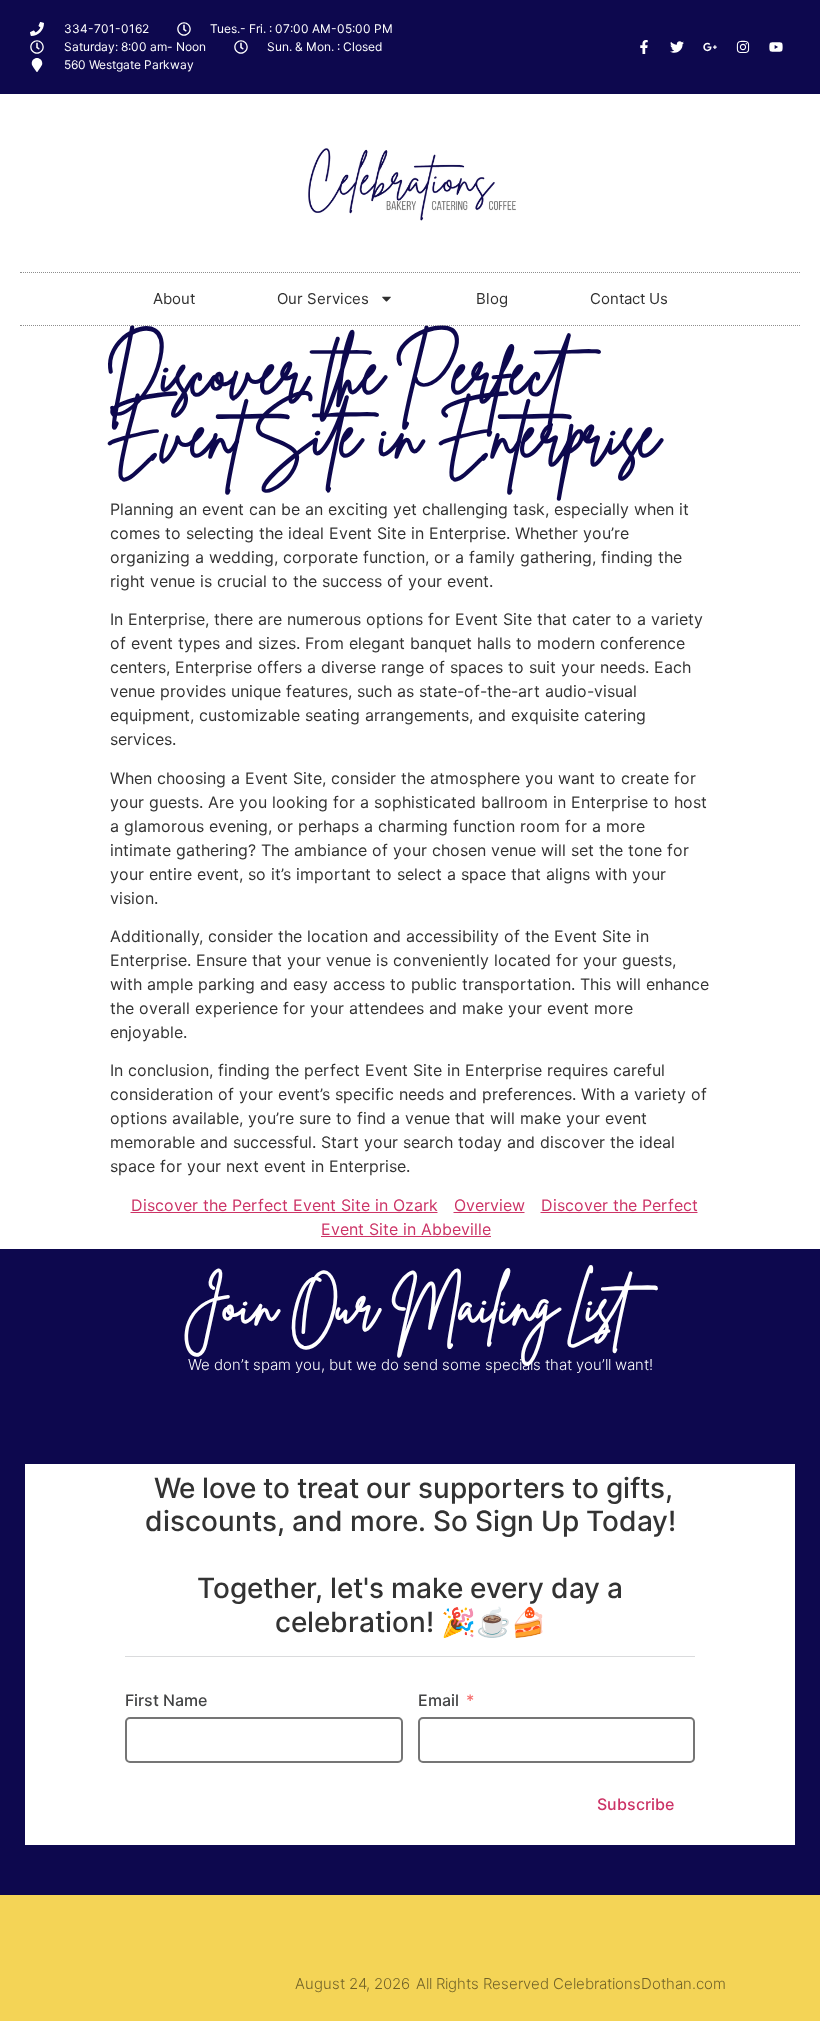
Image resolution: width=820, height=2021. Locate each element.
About (174, 298)
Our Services (323, 298)
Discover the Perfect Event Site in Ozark (284, 1205)
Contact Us (629, 298)
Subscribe (635, 1804)
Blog (492, 298)
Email (438, 1700)
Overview (489, 1205)
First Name (166, 1700)
